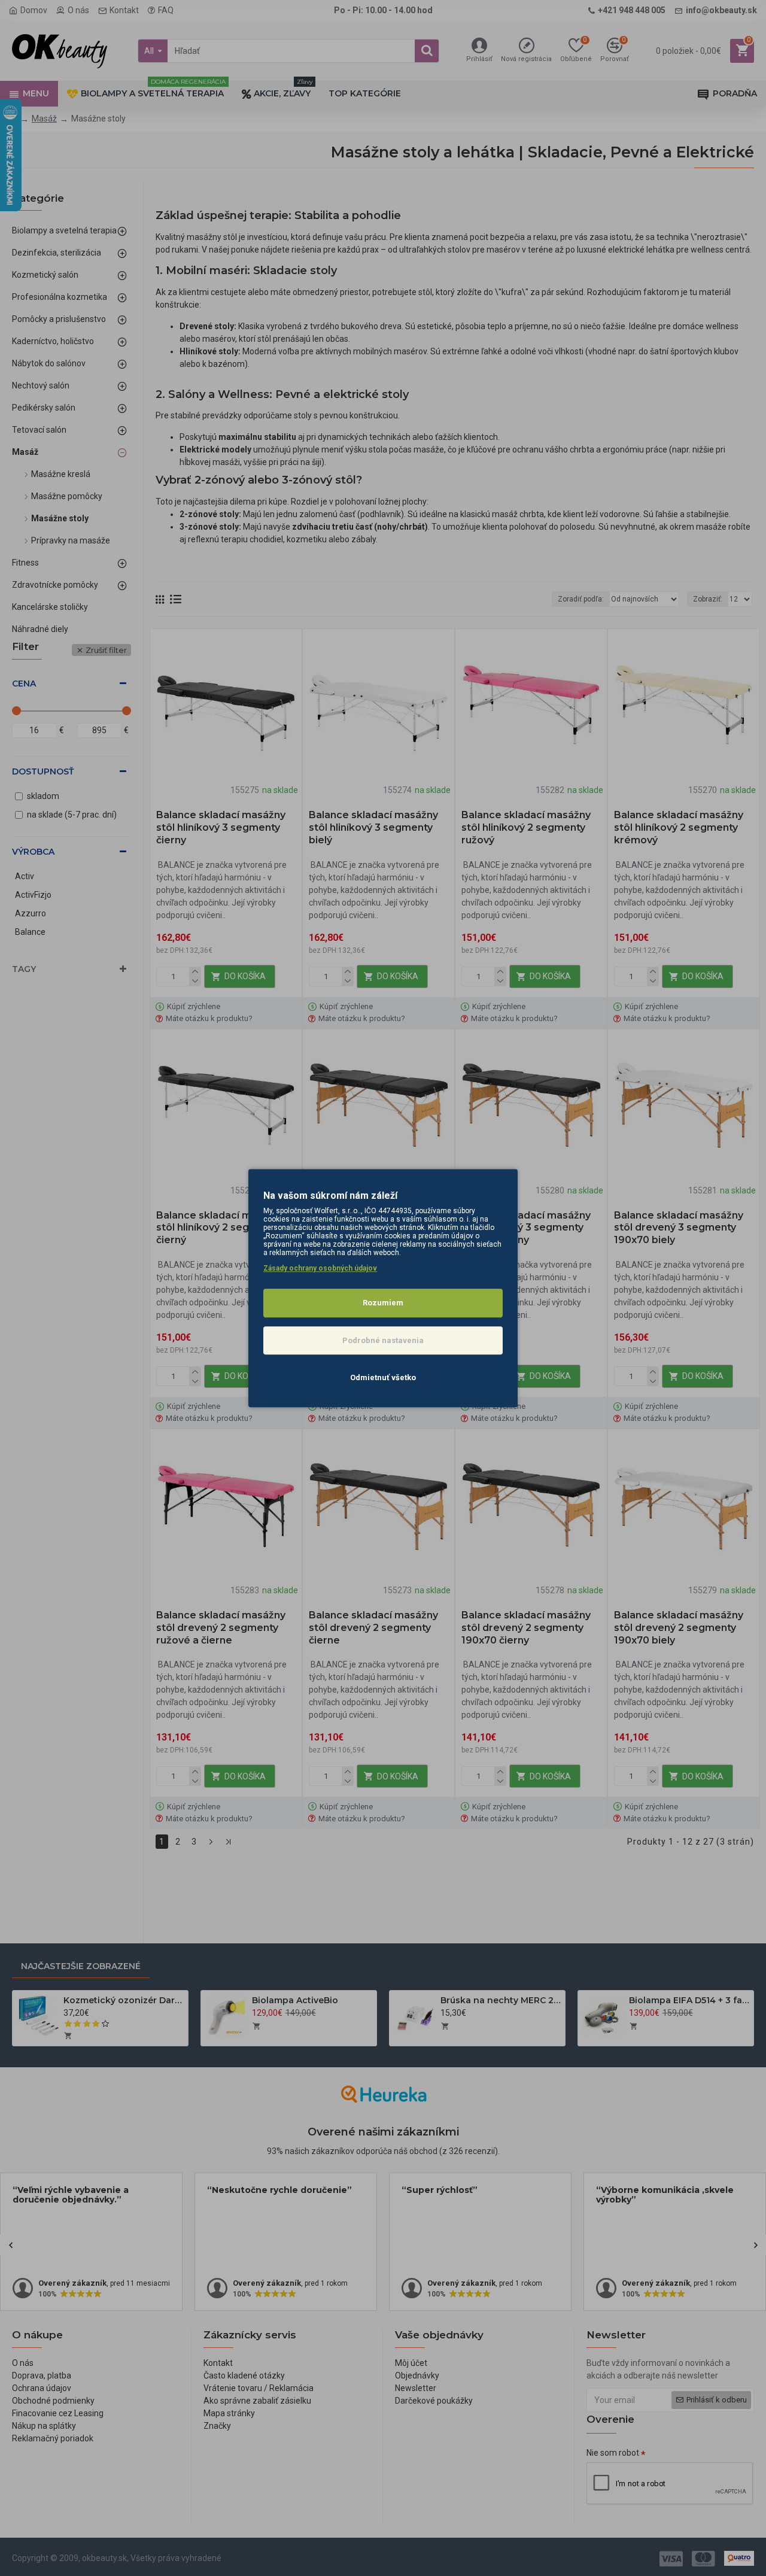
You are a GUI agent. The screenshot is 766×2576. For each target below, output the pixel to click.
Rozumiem (383, 1303)
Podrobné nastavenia (383, 1340)
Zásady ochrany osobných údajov (320, 1268)
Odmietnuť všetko (383, 1377)
